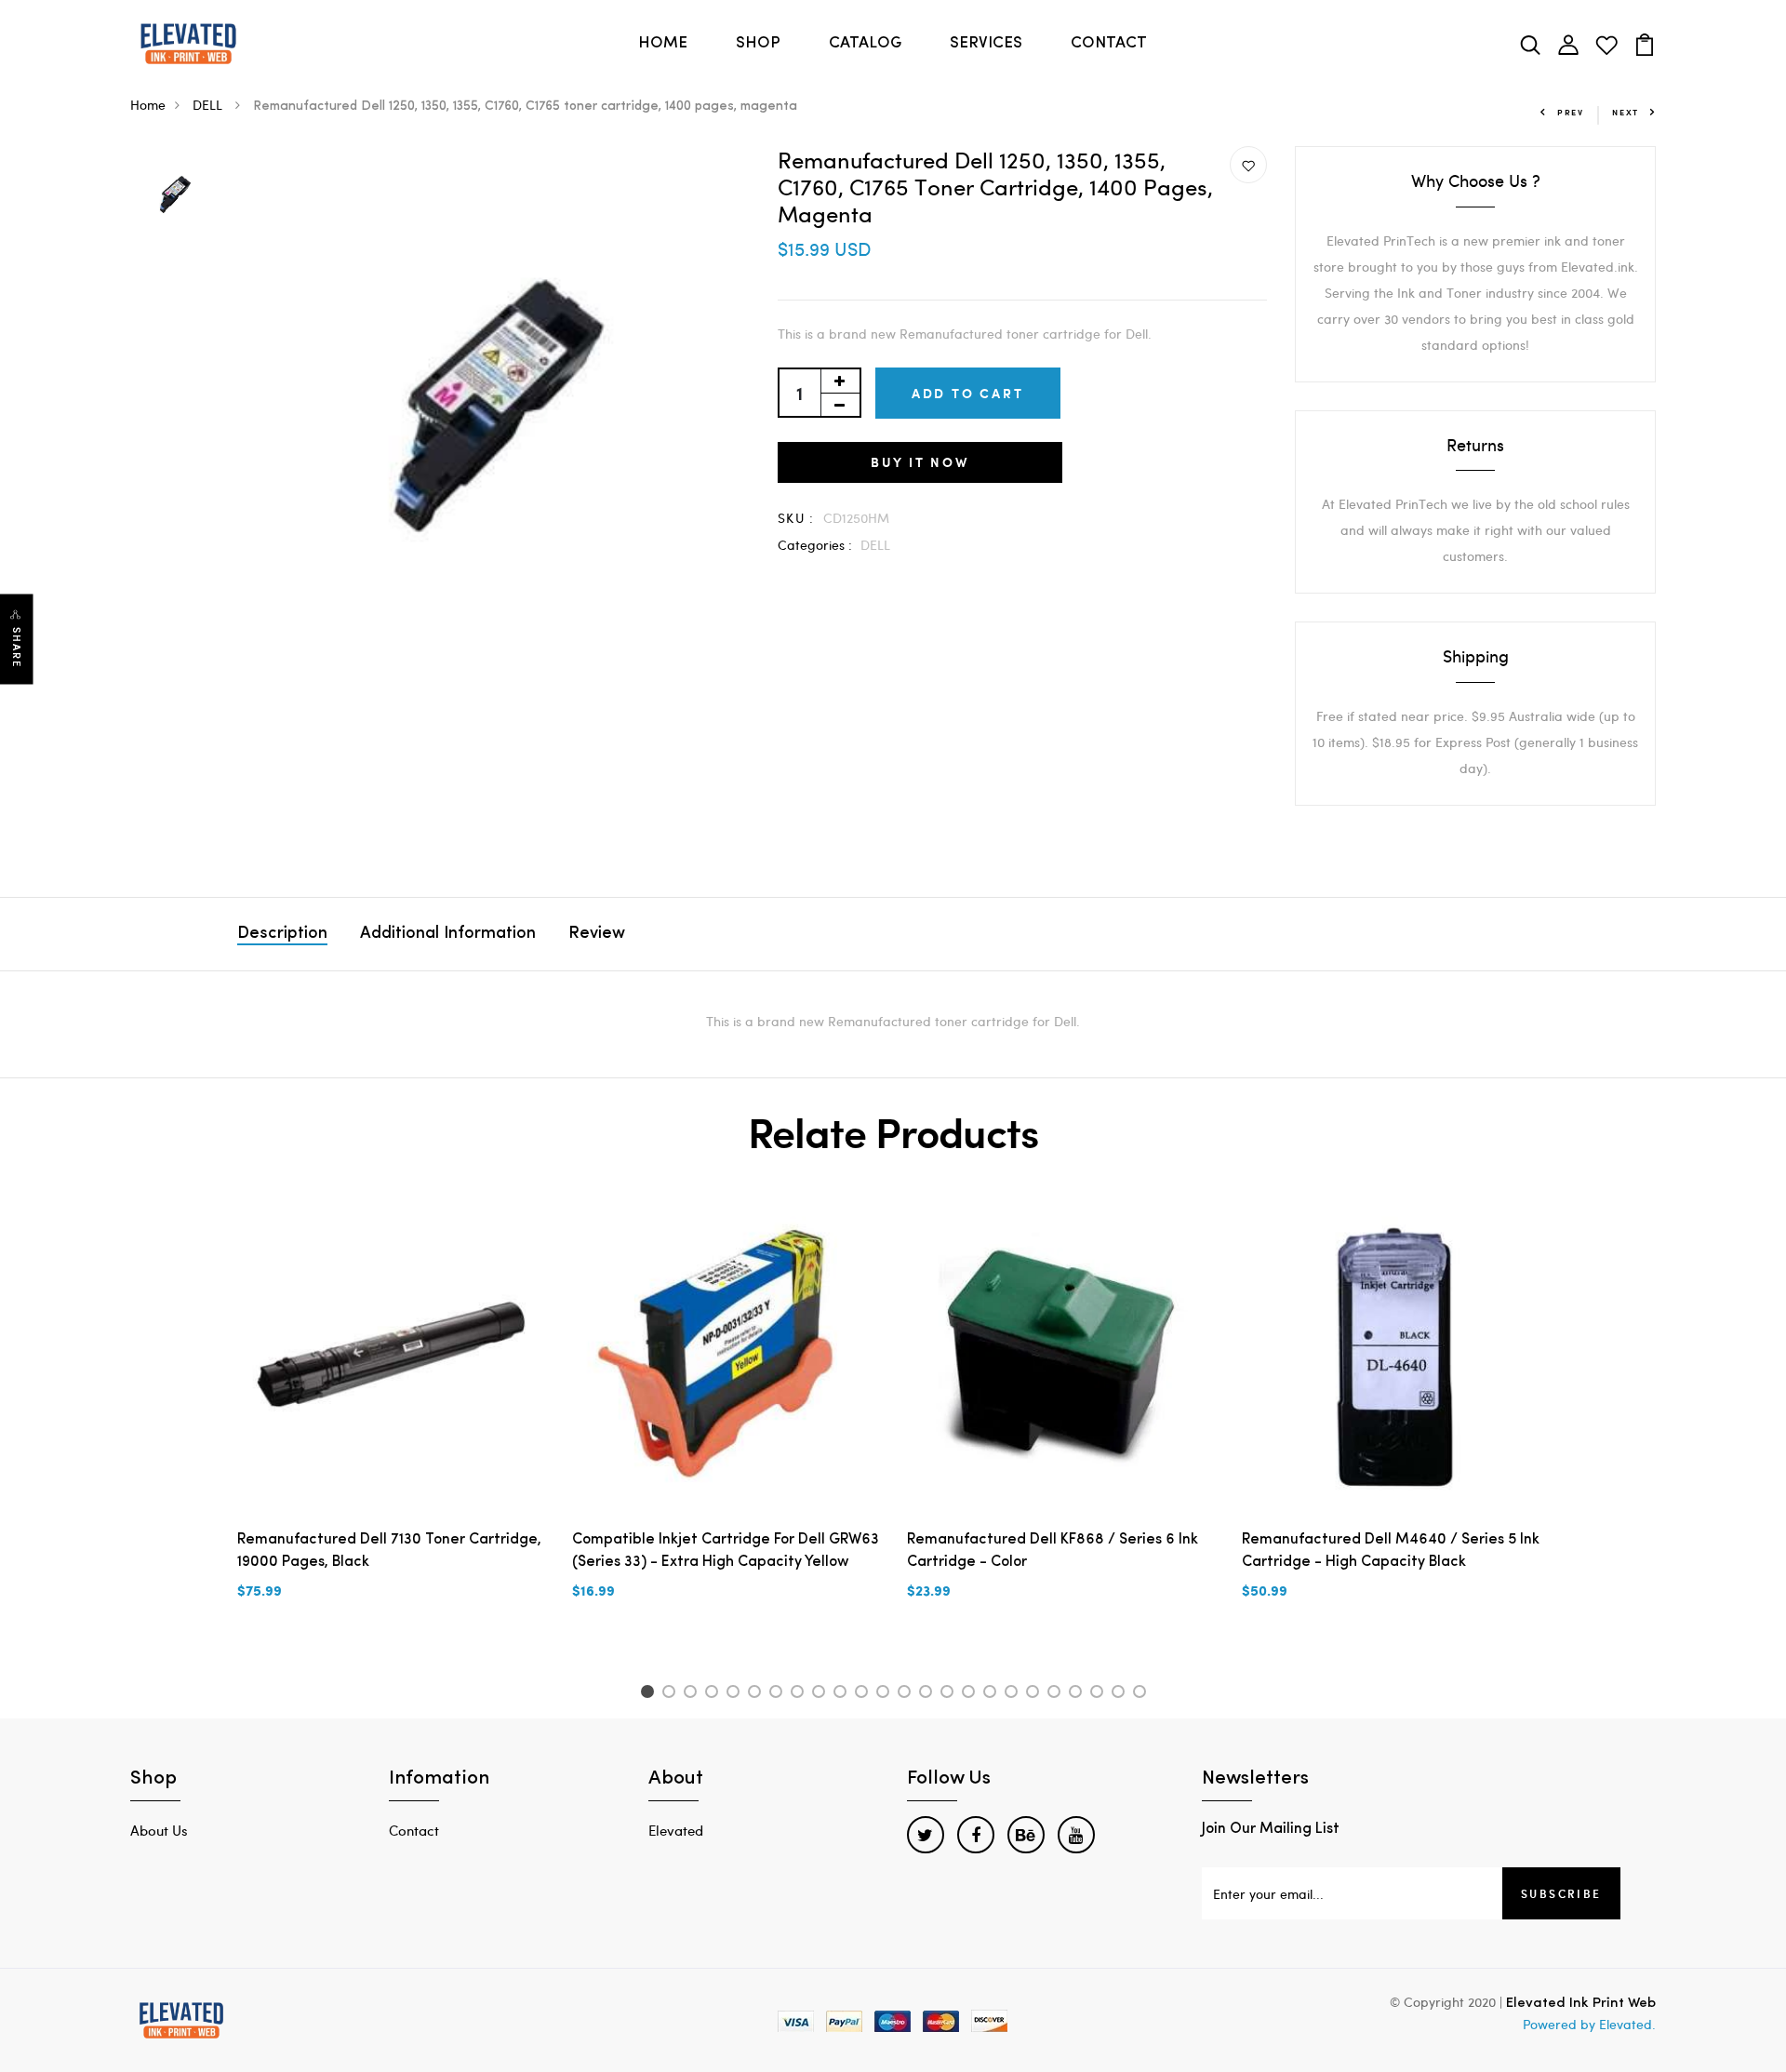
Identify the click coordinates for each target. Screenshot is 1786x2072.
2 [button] (672, 1694)
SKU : (796, 518)
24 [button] (1143, 1694)
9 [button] (822, 1694)
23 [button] (1121, 1694)
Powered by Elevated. (1589, 2024)
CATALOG (865, 43)
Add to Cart (968, 393)
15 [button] (950, 1694)
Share (17, 648)
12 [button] (886, 1694)
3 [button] (693, 1694)
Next (1626, 112)
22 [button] (1100, 1694)
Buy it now (920, 462)
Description (282, 934)
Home (148, 105)
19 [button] (1036, 1694)
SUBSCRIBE (1561, 1893)
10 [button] (843, 1694)
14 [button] (929, 1694)
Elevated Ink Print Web (1581, 2004)
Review (597, 934)
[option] (174, 196)
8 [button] (800, 1694)
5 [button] (736, 1694)
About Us (159, 1830)
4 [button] (715, 1694)
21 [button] (1079, 1694)
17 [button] (993, 1694)
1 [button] (650, 1694)
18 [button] (1014, 1694)
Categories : (815, 545)
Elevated (676, 1830)
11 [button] (865, 1694)
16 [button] (972, 1694)
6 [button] (758, 1694)
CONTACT (1109, 43)
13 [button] (907, 1694)
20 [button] (1057, 1694)
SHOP (758, 43)
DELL (209, 105)
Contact (414, 1830)
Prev (1571, 112)
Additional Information (448, 934)
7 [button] (779, 1694)
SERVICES (986, 43)
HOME (663, 43)
